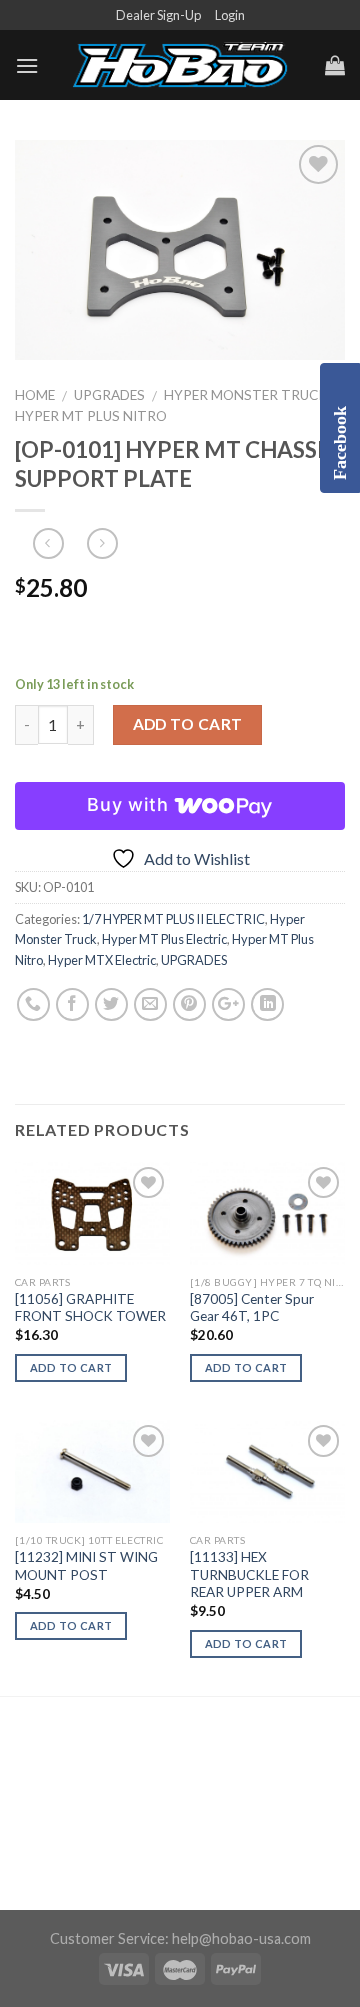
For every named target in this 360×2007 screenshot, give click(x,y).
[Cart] (335, 65)
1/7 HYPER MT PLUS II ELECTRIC (173, 919)
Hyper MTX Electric (102, 960)
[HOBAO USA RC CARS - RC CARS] (180, 66)
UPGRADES (109, 395)
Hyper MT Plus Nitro (91, 416)
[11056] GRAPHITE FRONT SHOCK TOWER (90, 1308)
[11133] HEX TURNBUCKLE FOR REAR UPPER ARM (249, 1574)
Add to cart (188, 724)
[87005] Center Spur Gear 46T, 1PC (252, 1308)
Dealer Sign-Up (158, 15)
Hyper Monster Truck (246, 395)
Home (35, 395)
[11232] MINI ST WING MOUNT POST (86, 1566)
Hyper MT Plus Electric (164, 939)
